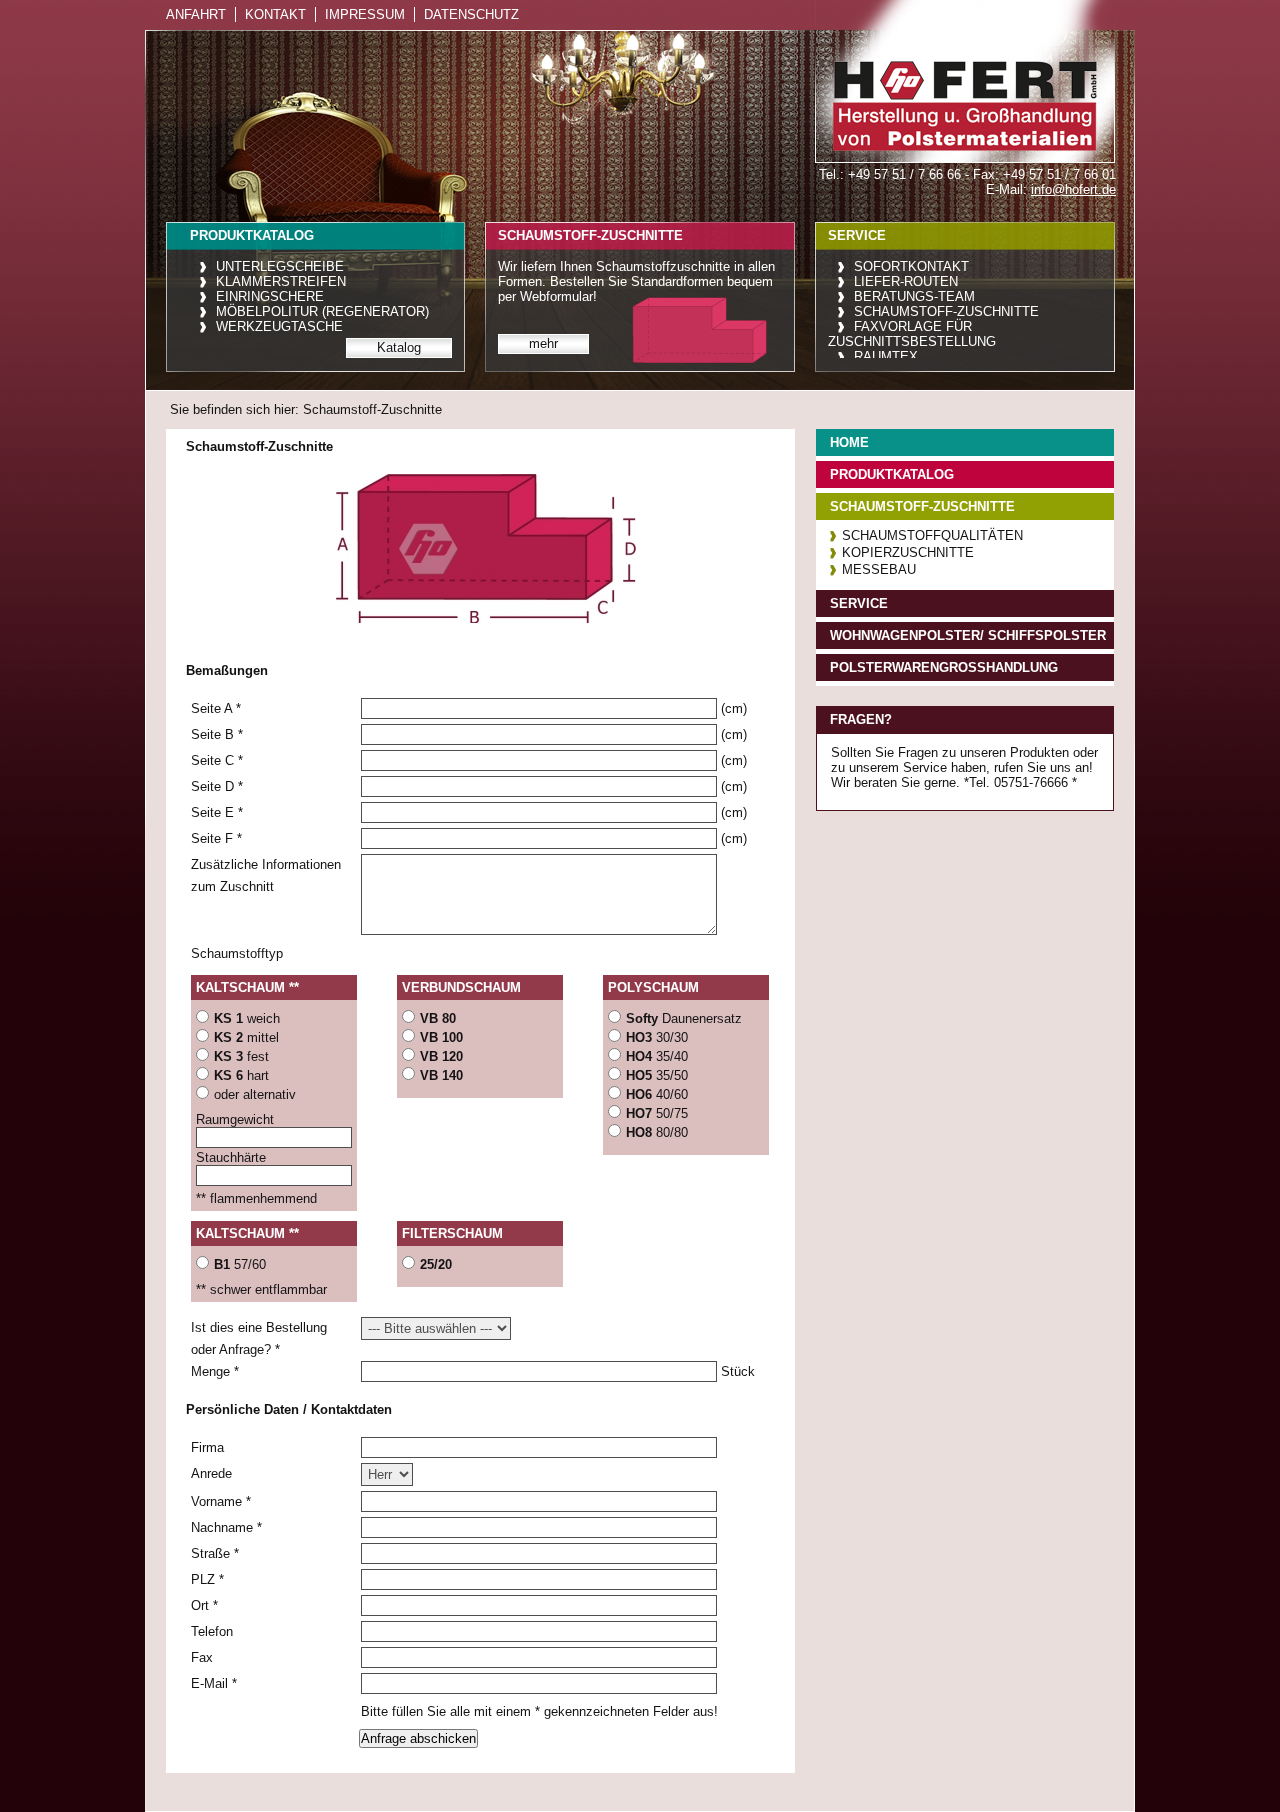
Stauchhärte (231, 1157)
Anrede (211, 1473)
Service (859, 603)
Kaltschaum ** (247, 987)
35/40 (657, 1056)
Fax (202, 1657)
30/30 (657, 1037)
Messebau (879, 569)
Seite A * (216, 708)
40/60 (657, 1094)
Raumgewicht (235, 1119)
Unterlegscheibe (280, 266)
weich (247, 1018)
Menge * (215, 1371)
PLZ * (207, 1579)
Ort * (204, 1605)
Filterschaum (452, 1233)
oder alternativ (255, 1094)
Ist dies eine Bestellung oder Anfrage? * (259, 1338)
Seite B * (217, 734)
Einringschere (270, 296)
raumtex (886, 356)
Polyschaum (653, 987)
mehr (543, 343)
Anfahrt (196, 14)
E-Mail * (214, 1683)
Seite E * (217, 812)
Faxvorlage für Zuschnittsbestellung (912, 334)
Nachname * (226, 1527)
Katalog (399, 347)
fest (241, 1056)
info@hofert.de (1073, 189)
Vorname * (221, 1501)
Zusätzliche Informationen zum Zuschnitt (266, 875)
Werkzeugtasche (279, 326)
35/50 (657, 1075)
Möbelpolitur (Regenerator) (322, 311)
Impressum (365, 14)
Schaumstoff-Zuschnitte (946, 311)
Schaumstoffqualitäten (932, 535)
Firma (207, 1447)
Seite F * (216, 838)
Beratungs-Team (914, 296)
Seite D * (217, 786)
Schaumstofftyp (237, 953)
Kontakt (275, 14)
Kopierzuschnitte (908, 552)
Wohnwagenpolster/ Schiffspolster (968, 635)
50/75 (657, 1113)
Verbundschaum (461, 987)
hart (241, 1075)
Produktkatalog (892, 474)
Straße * (215, 1553)
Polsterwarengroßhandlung (944, 667)
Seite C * (217, 760)
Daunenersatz (684, 1018)
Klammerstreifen (281, 281)
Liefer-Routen (906, 281)
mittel (246, 1037)
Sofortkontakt (911, 266)
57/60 (240, 1264)
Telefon (212, 1631)
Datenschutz (471, 14)
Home (849, 442)
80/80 (657, 1132)
